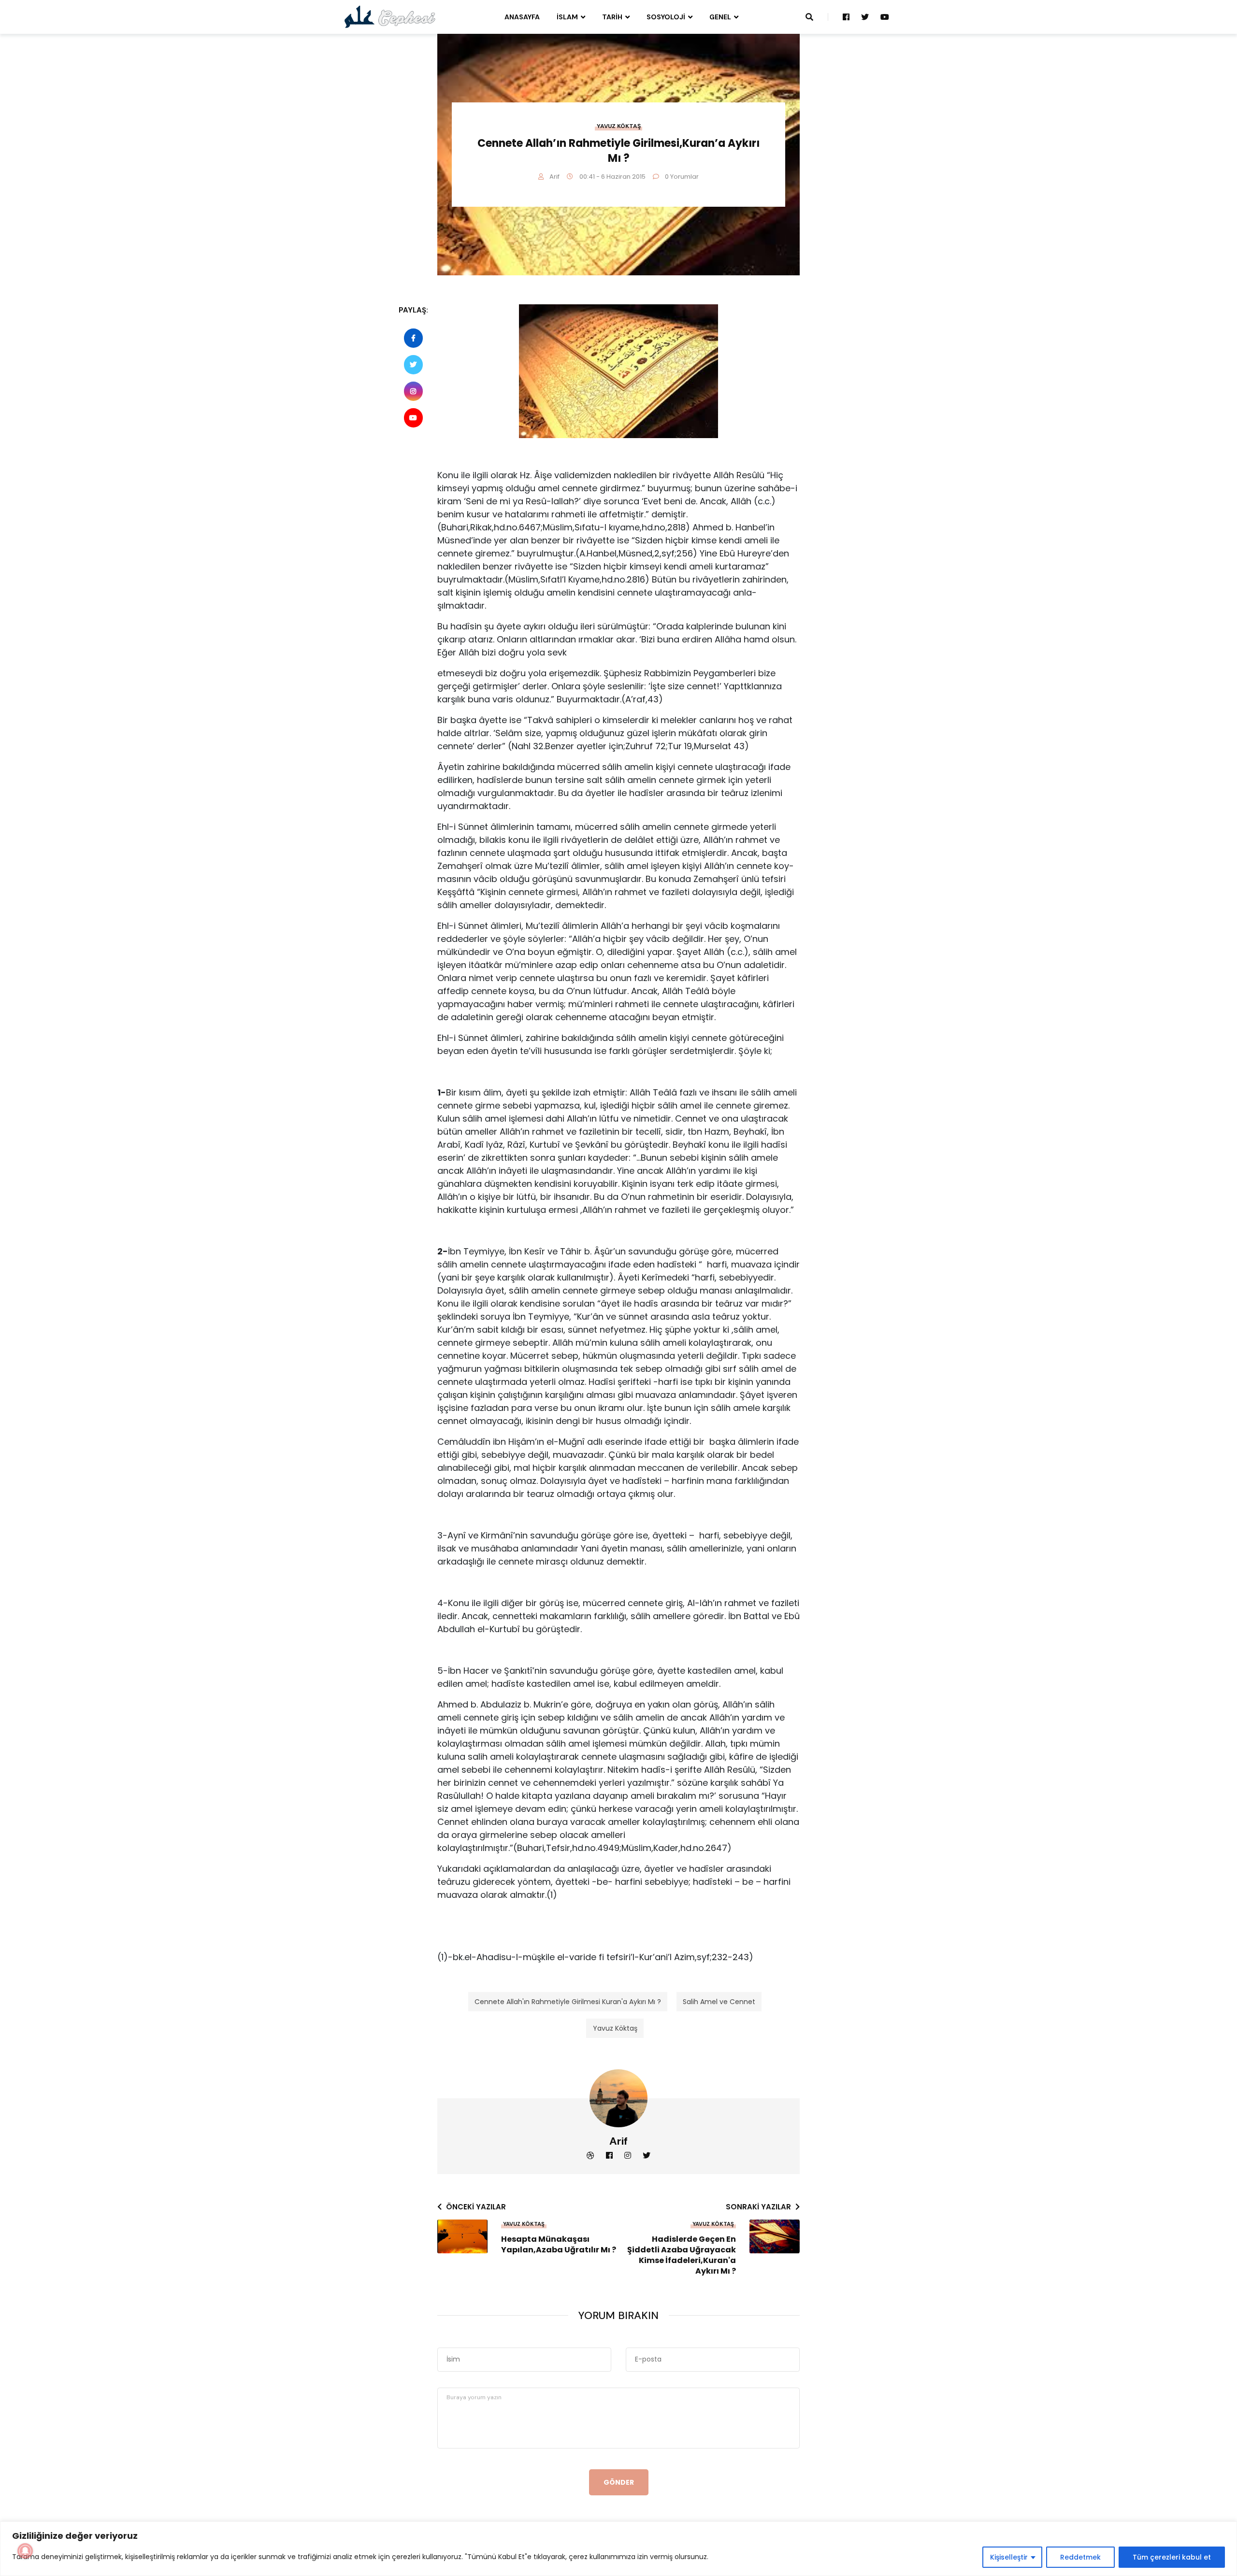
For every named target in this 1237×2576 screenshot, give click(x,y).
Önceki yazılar (476, 2207)
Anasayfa (522, 17)
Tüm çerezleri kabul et (1172, 2557)
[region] (618, 2549)
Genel (720, 17)
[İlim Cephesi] (390, 16)
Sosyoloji (666, 17)
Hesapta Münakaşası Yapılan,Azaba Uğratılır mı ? (559, 2245)
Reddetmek (1080, 2557)
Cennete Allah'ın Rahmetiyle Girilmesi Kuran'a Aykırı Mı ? (568, 2002)
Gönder (619, 2482)
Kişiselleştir (1009, 2557)
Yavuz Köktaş (619, 126)
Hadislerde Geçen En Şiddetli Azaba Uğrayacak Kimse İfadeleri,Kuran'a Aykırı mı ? (682, 2255)
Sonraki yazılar (758, 2207)
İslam (567, 17)
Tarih (612, 17)
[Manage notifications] (25, 2551)
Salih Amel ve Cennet (719, 2002)
